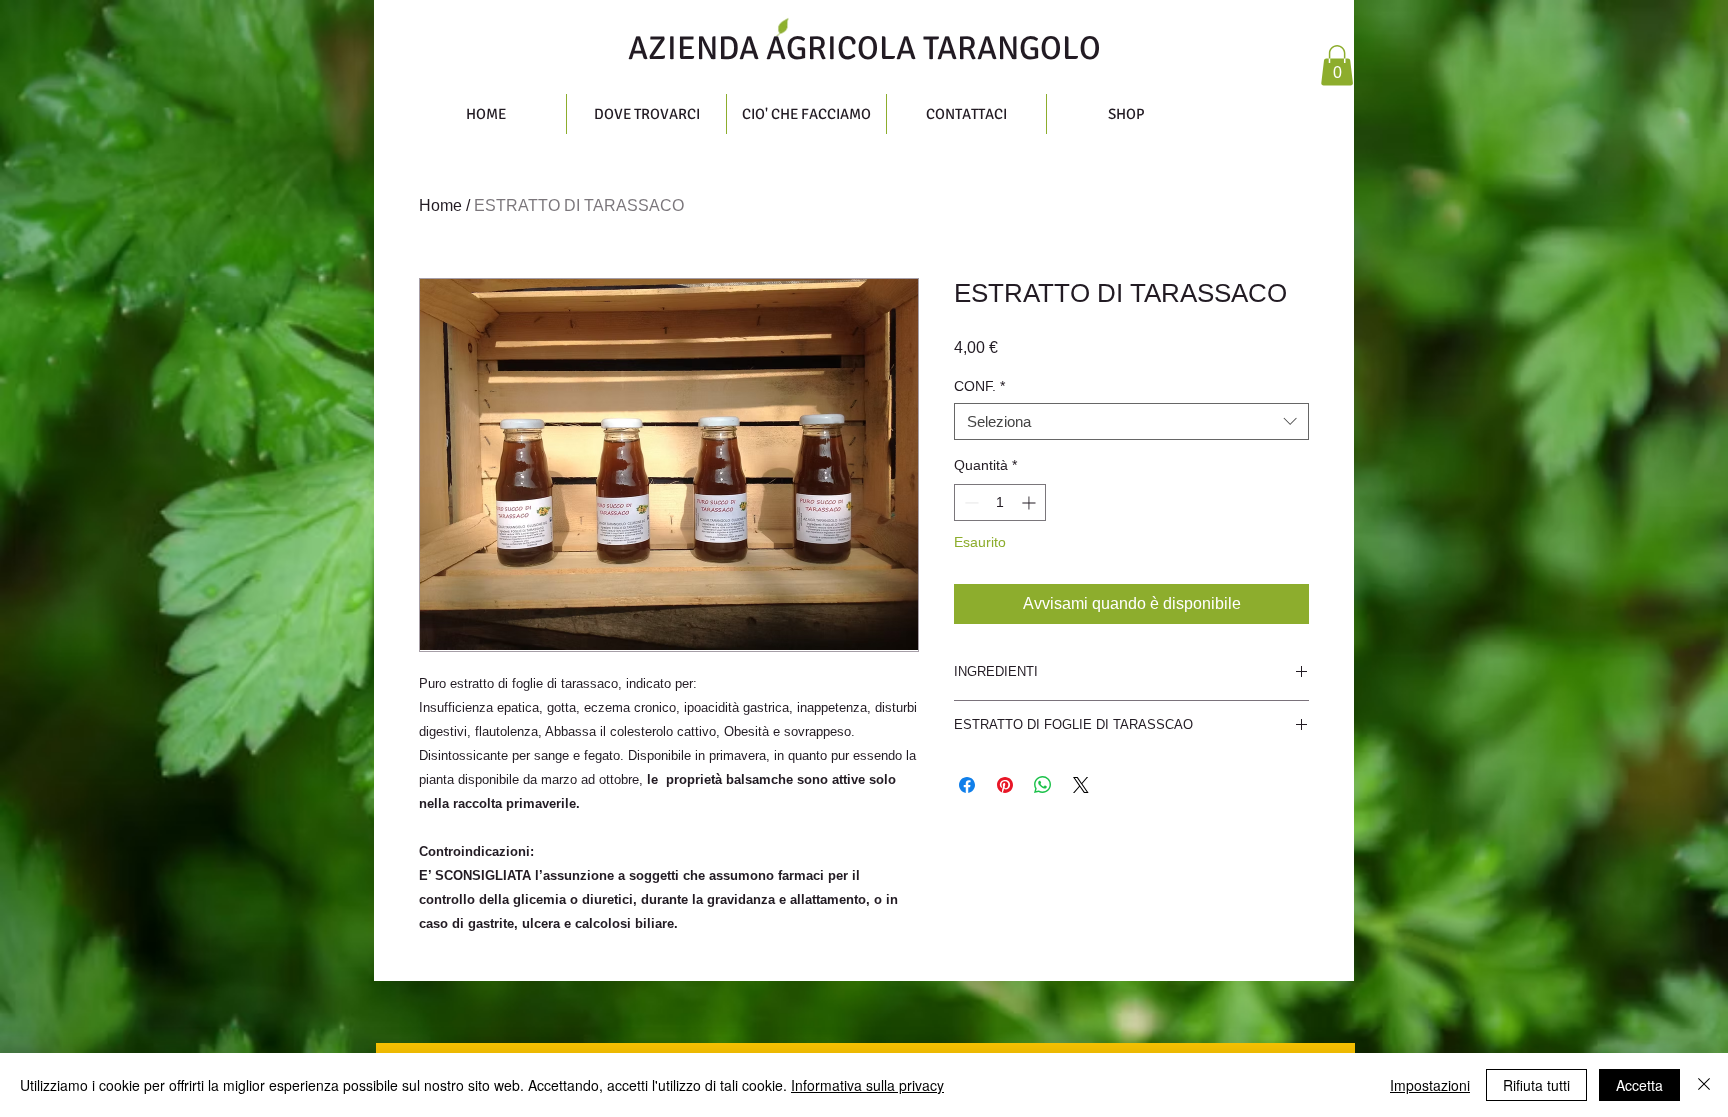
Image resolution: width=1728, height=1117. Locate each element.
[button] (1337, 65)
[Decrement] (969, 502)
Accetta (1639, 1085)
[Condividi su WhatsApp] (1043, 785)
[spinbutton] (1000, 502)
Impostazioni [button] (1430, 1085)
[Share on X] (1081, 785)
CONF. (979, 386)
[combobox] (1131, 422)
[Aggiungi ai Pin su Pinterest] (1005, 785)
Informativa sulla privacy (867, 1085)
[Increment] (1030, 502)
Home (440, 205)
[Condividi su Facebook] (967, 785)
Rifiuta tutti (1536, 1085)
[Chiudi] (1704, 1085)
